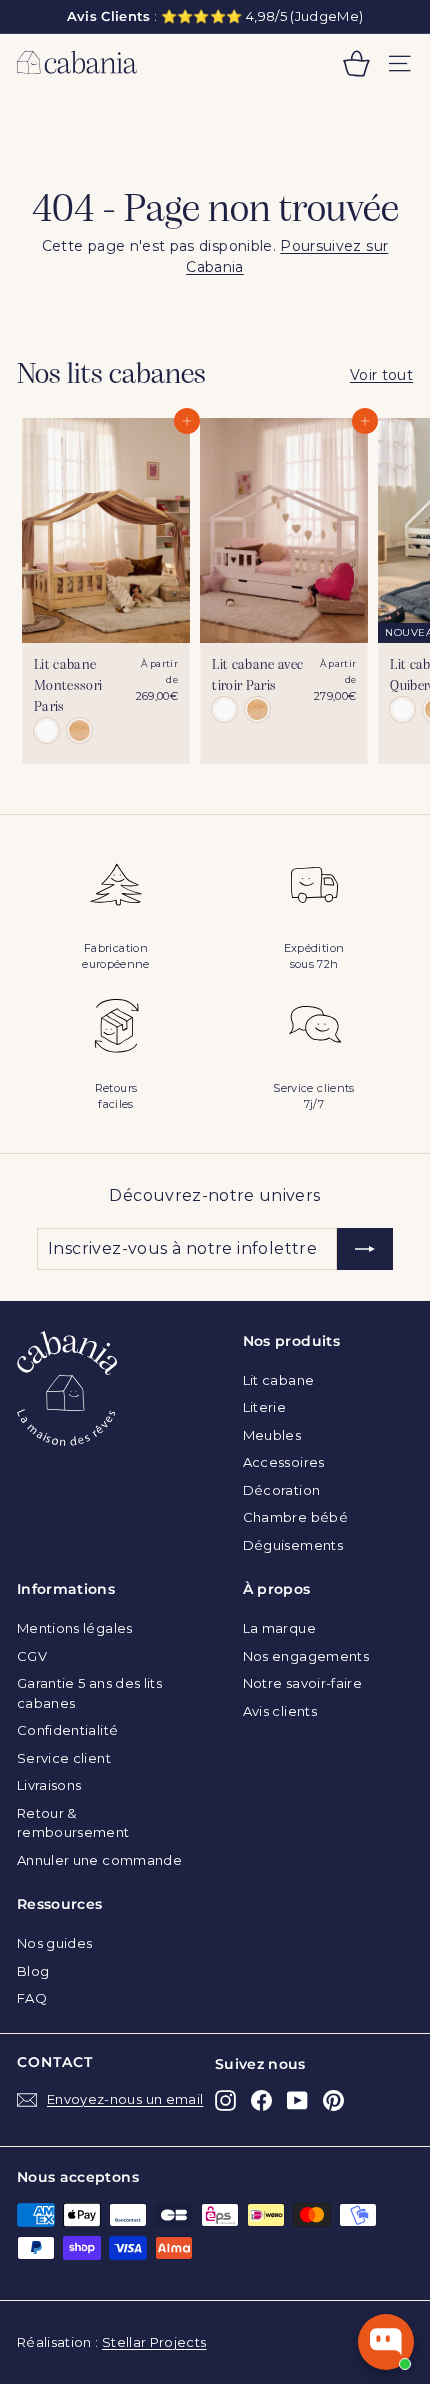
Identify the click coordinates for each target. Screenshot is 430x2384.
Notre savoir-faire (302, 1683)
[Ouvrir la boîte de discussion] (386, 2342)
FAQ (32, 1998)
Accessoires (284, 1462)
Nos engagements (306, 1656)
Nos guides (55, 1943)
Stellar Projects (154, 2342)
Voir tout (381, 375)
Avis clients (280, 1711)
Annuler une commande (99, 1860)
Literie (264, 1407)
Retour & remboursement (73, 1823)
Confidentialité (67, 1730)
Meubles (272, 1435)
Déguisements (293, 1545)
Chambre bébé (295, 1517)
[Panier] (356, 63)
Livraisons (49, 1785)
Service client (64, 1758)
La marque (279, 1628)
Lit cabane (279, 1380)
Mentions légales (75, 1628)
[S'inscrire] (365, 1249)
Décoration (282, 1490)
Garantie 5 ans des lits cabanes (89, 1693)
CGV (32, 1656)
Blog (33, 1971)
